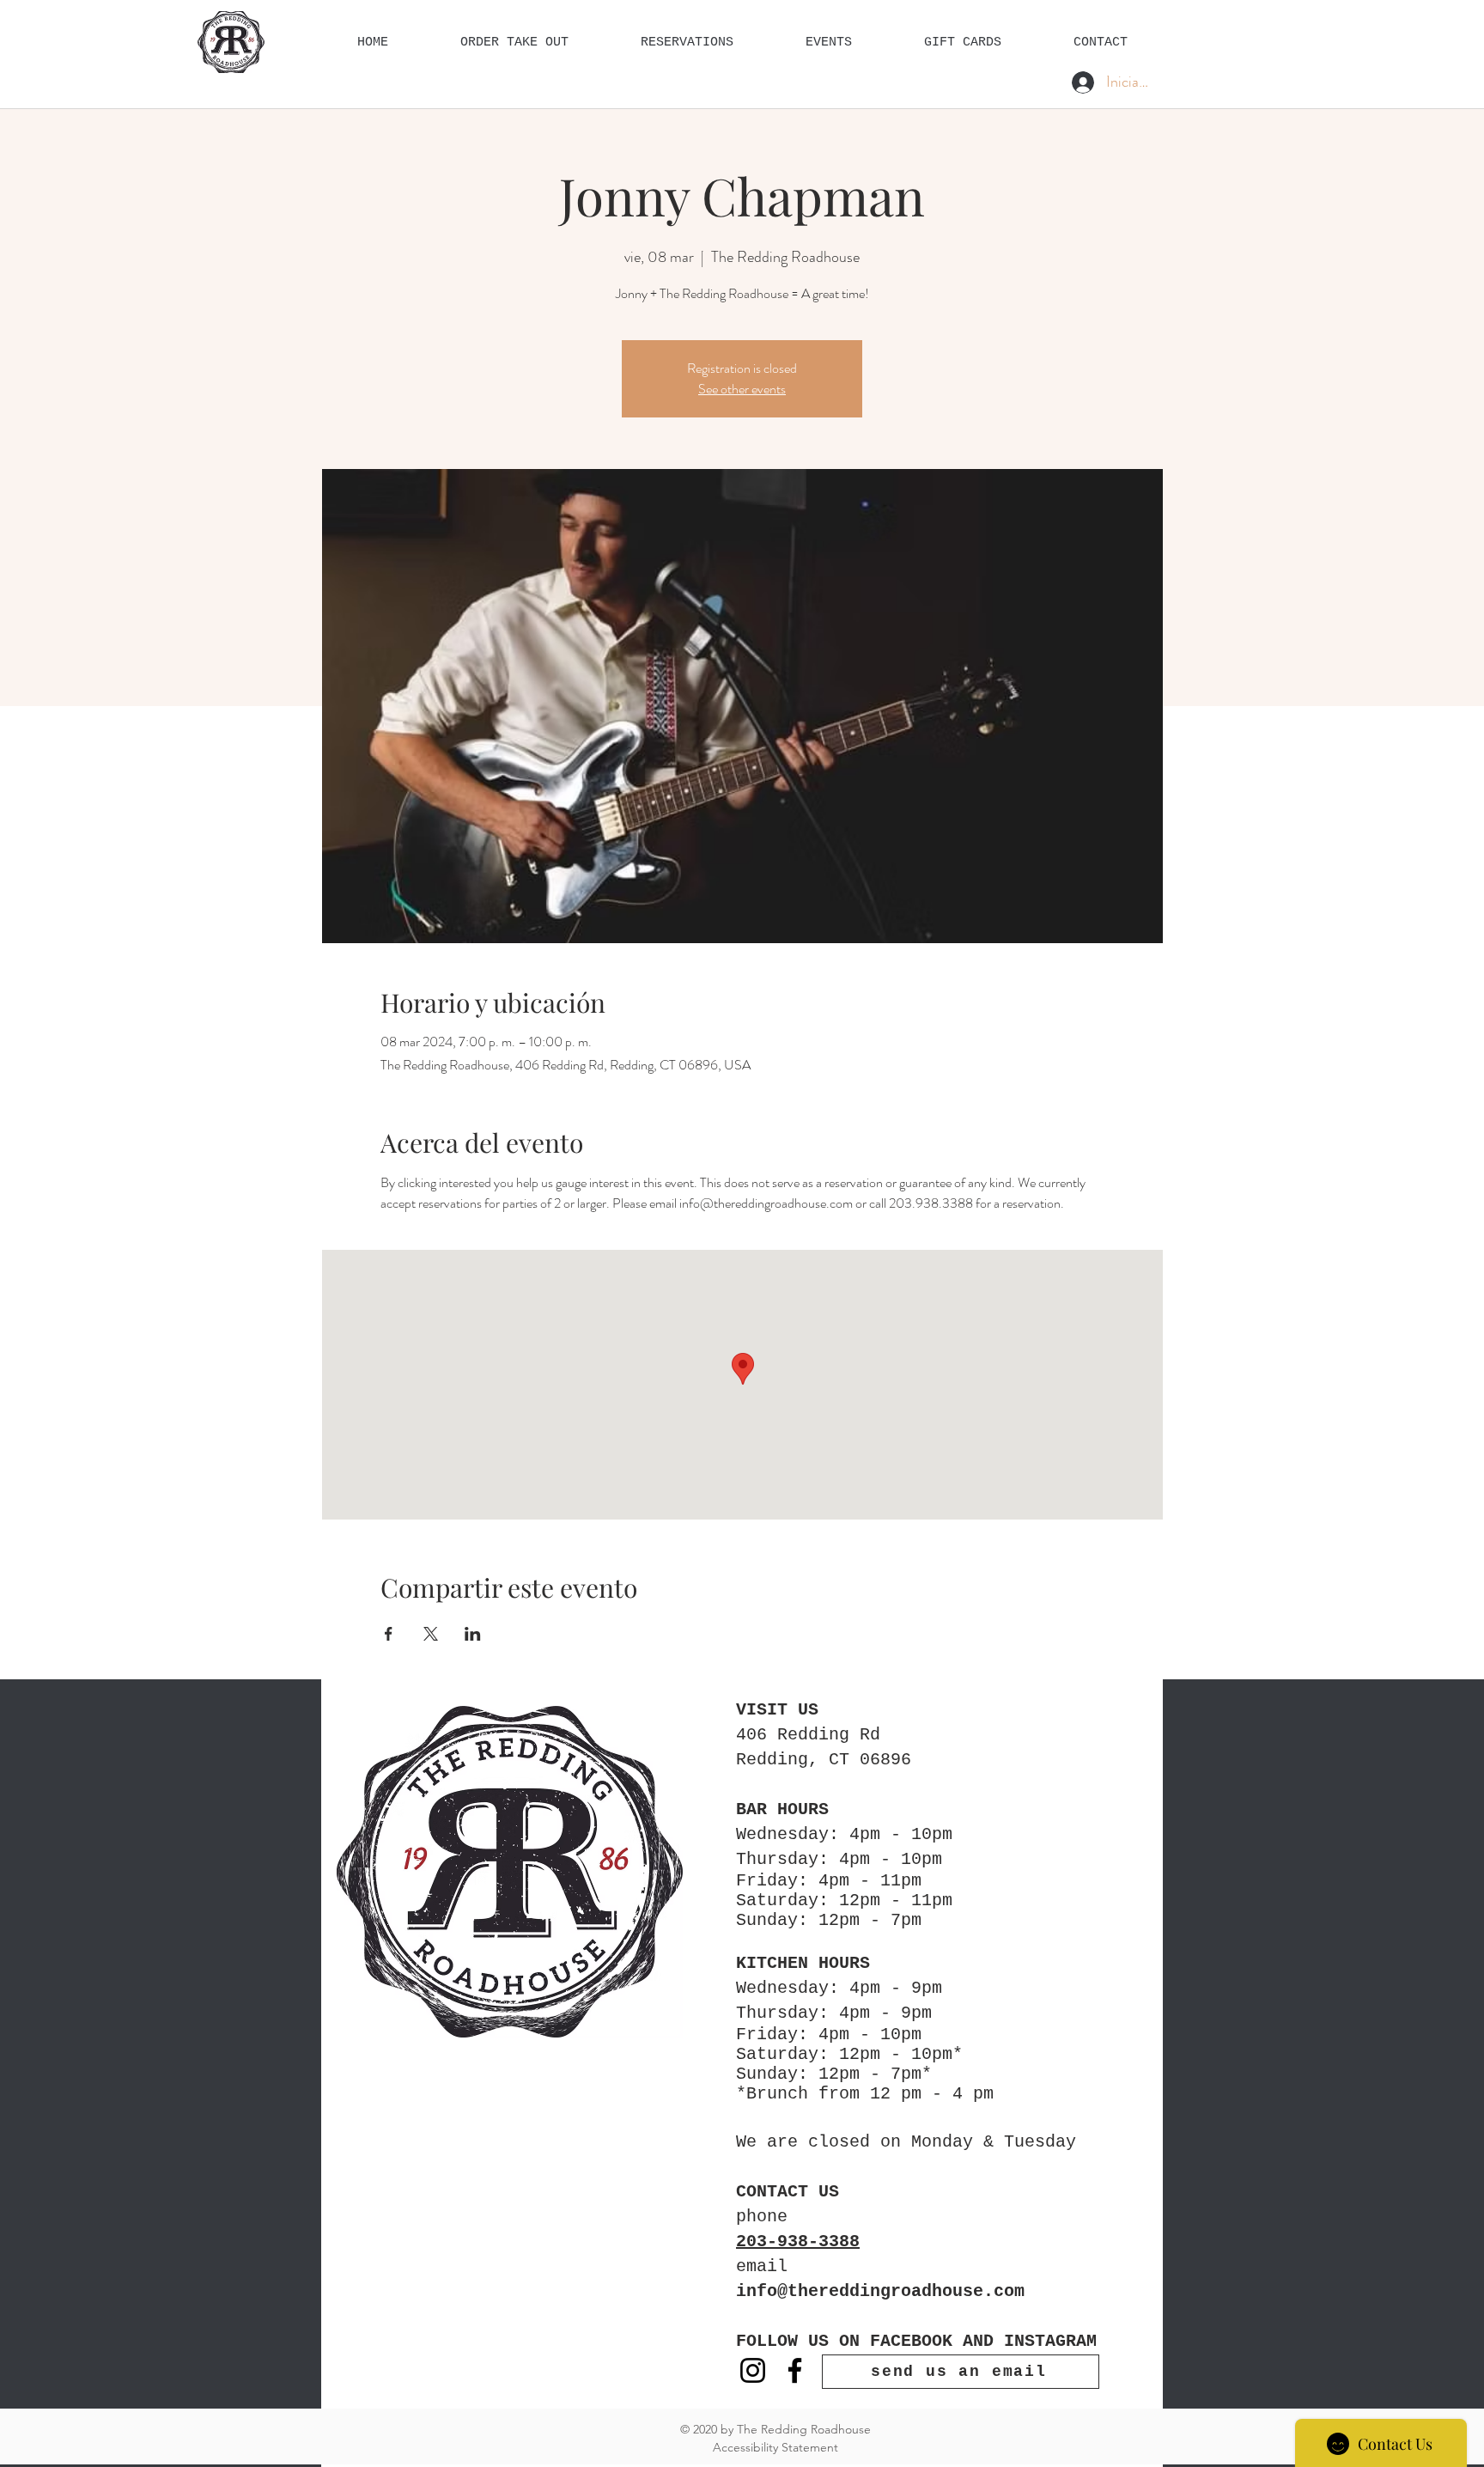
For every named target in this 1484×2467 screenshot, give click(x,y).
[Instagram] (753, 2370)
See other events (742, 389)
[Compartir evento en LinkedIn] (473, 1634)
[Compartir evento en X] (431, 1634)
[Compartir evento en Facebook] (389, 1634)
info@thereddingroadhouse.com (880, 2291)
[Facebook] (795, 2370)
